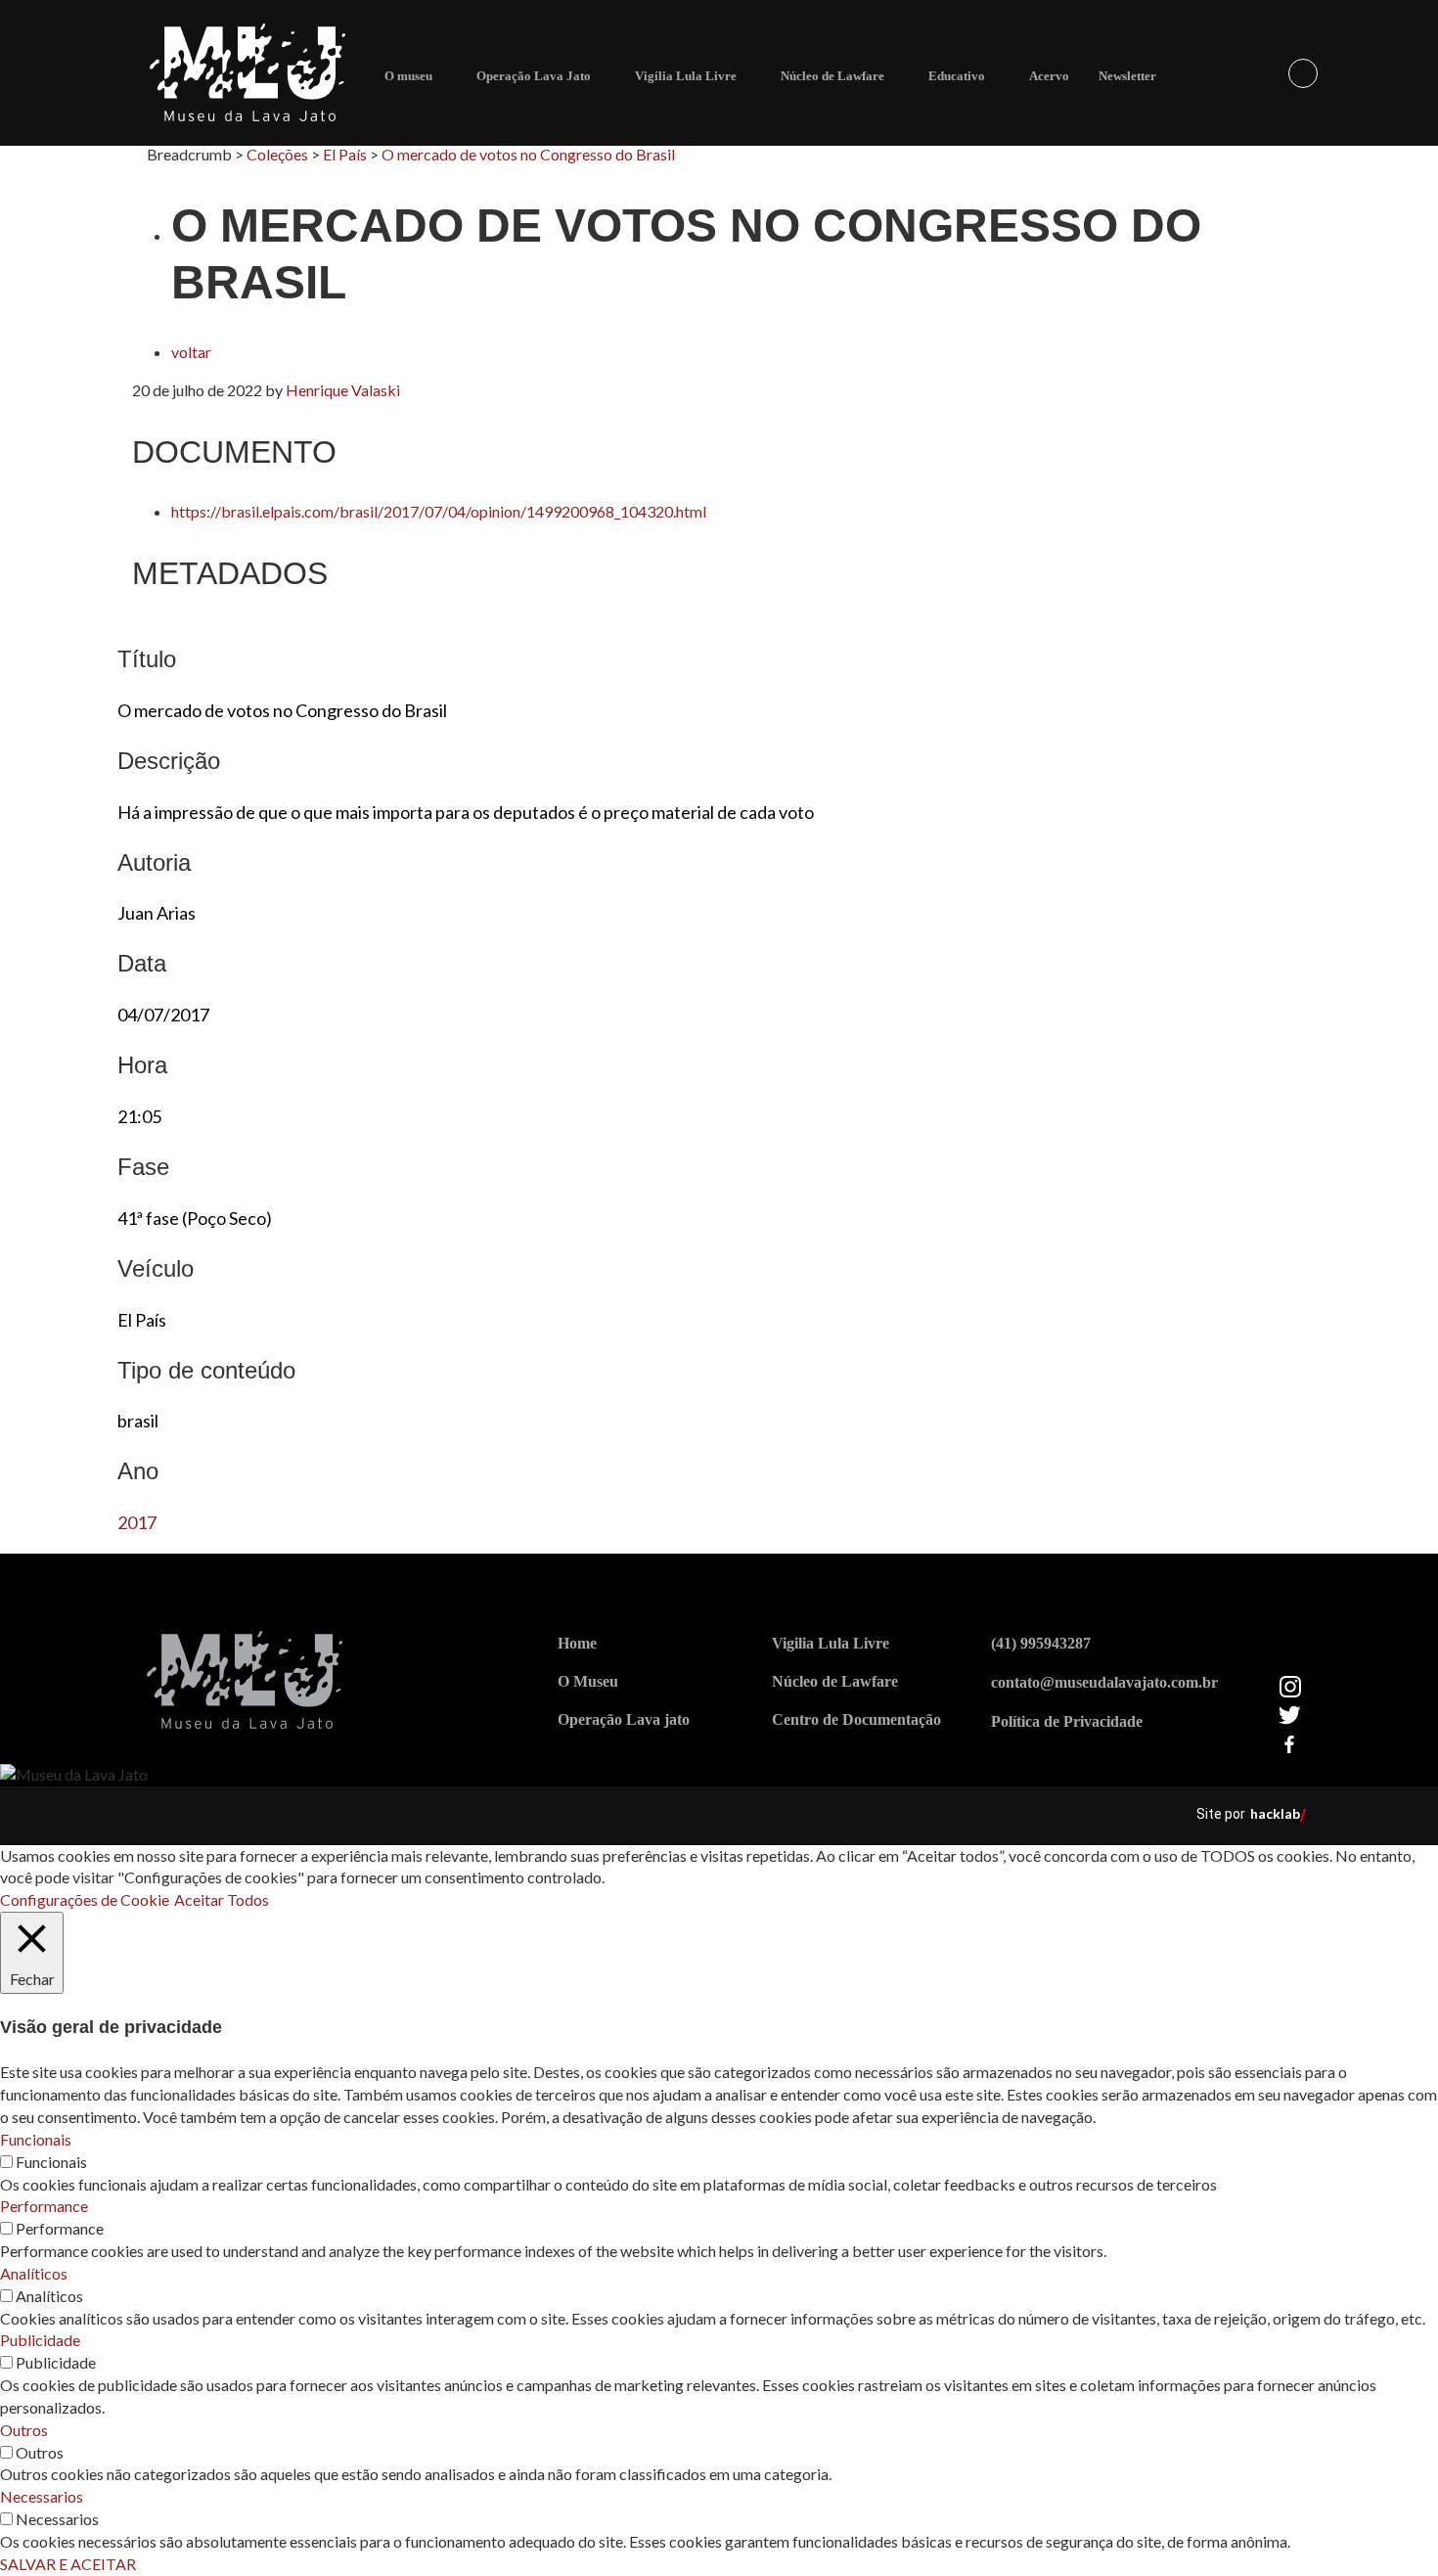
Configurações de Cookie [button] (85, 1899)
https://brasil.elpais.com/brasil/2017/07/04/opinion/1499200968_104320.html (439, 511)
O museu (408, 76)
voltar (191, 352)
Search (1303, 73)
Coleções (277, 154)
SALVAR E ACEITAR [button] (68, 2564)
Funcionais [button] (36, 2139)
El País (345, 154)
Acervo (1049, 76)
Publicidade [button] (40, 2340)
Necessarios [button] (42, 2496)
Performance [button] (44, 2206)
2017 (137, 1522)
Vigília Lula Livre (686, 76)
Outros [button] (24, 2430)
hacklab (1275, 1813)
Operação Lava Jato (534, 76)
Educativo (957, 76)
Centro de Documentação (856, 1719)
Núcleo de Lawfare (832, 76)
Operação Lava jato (624, 1719)
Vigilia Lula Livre (831, 1643)
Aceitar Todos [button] (222, 1899)
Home (577, 1643)
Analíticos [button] (34, 2273)
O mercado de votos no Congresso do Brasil (528, 154)
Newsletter (1127, 76)
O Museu (588, 1681)
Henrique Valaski (343, 390)
